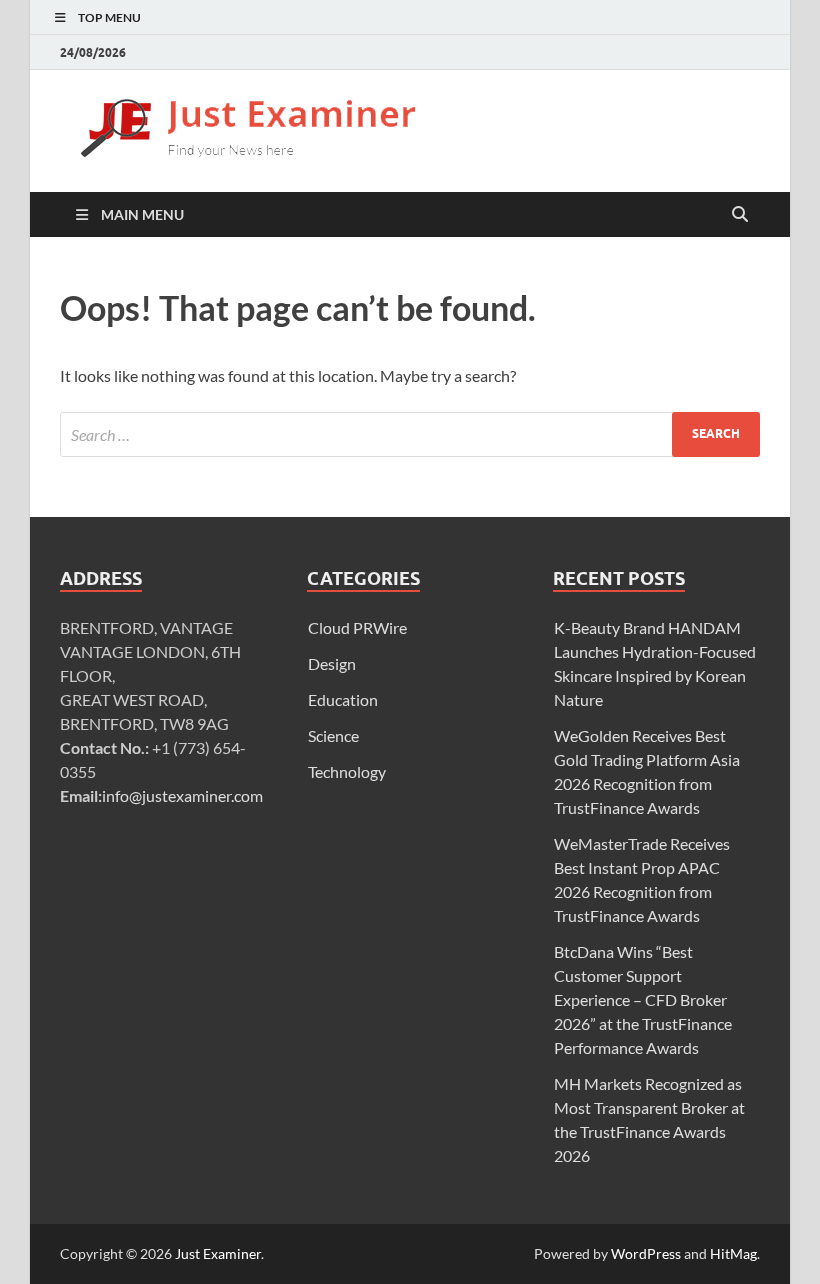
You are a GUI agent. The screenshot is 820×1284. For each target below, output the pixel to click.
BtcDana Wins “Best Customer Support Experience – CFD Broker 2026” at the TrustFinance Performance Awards (643, 999)
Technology (347, 771)
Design (332, 663)
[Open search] (740, 215)
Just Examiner (218, 1253)
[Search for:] (410, 434)
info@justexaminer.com (182, 795)
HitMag (733, 1253)
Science (333, 735)
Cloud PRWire (357, 627)
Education (343, 699)
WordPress (646, 1253)
